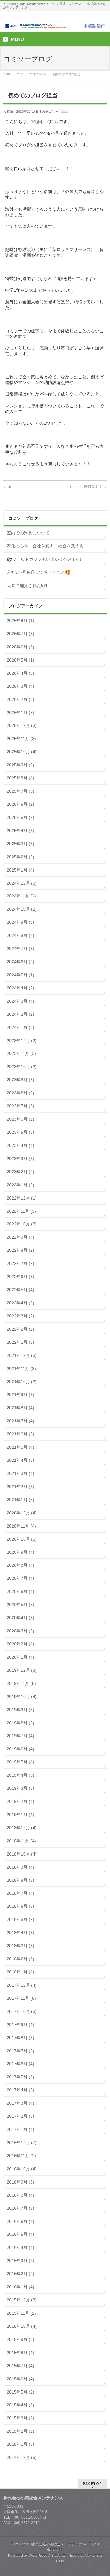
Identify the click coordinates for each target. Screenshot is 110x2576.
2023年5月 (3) (20, 1132)
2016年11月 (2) (21, 2156)
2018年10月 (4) (22, 1854)
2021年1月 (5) (20, 1500)
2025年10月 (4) (22, 752)
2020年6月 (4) (20, 1591)
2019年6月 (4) (20, 1749)
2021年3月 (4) (20, 1473)
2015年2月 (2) (20, 2431)
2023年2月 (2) (20, 1172)
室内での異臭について (28, 533)
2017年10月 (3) (22, 2011)
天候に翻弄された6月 (27, 585)
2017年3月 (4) (20, 2103)
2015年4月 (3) (20, 2405)
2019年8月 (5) (20, 1723)
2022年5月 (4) (20, 1290)
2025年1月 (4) (20, 870)
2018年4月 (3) (20, 1933)
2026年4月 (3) (20, 673)
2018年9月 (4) (20, 1867)
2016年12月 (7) (22, 2143)
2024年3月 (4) (20, 1001)
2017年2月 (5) (20, 2116)
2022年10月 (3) (22, 1224)
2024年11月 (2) (21, 896)
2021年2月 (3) (20, 1487)
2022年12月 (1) (22, 1198)
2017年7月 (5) (20, 2051)
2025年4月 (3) (20, 831)
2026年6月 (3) (20, 647)
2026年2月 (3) (20, 699)
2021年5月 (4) (20, 1447)
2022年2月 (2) (20, 1329)
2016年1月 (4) (20, 2287)
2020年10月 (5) (22, 1539)
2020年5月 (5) (20, 1605)
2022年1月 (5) (20, 1342)
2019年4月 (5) (20, 1775)
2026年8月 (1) (20, 621)
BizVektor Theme (65, 2556)
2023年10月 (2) (22, 1067)
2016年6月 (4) (20, 2221)
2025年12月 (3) (22, 725)
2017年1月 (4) (20, 2129)
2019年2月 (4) (20, 1801)
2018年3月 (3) (20, 1946)
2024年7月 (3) (20, 949)
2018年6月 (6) (20, 1906)
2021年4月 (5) (20, 1460)
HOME (8, 74)
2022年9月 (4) (20, 1237)
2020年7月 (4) (20, 1578)
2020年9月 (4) (20, 1552)
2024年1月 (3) (20, 1027)
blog (46, 74)
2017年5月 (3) (20, 2077)
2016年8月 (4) (20, 2195)
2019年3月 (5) (20, 1788)
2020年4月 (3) (20, 1618)
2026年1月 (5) (20, 713)
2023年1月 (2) (20, 1185)
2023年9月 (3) (20, 1080)
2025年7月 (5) (20, 791)
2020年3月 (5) (20, 1631)
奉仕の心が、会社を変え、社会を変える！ (47, 546)
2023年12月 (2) (22, 1041)
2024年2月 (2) (20, 1014)
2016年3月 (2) (20, 2261)
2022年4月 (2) (20, 1303)
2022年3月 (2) (20, 1316)
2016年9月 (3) (20, 2182)
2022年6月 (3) (20, 1277)
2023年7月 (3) (20, 1106)
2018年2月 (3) (20, 1959)
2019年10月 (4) (22, 1697)
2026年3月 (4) (20, 686)
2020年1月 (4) (20, 1657)
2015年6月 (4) (20, 2379)
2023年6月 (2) (20, 1119)
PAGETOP (92, 2484)
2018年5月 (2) (20, 1919)
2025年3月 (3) (20, 844)
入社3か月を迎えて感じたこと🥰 (38, 572)
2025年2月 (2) (20, 857)
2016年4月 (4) (20, 2247)
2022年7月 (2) (20, 1263)
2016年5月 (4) (20, 2234)
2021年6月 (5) (20, 1434)
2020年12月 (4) (22, 1513)
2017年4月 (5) (20, 2090)
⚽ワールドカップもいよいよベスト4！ (45, 559)
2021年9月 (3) (20, 1395)
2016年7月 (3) (20, 2208)
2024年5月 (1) (20, 975)
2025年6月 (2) (20, 804)
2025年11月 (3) (21, 739)
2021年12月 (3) (22, 1355)
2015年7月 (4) (20, 2366)
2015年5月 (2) (20, 2392)
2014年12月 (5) (22, 2457)
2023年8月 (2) (20, 1093)
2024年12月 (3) (22, 883)
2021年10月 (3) (22, 1382)
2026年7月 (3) (20, 634)
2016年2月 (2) (20, 2274)
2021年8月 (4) (20, 1408)
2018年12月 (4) (22, 1828)
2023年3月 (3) (20, 1159)
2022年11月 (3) (21, 1211)
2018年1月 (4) (20, 1972)
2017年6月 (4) (20, 2064)
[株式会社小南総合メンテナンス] (55, 22)
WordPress (38, 2556)
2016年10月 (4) (22, 2169)
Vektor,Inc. (94, 2556)
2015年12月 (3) (22, 2300)
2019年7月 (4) (20, 1736)
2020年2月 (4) (20, 1644)
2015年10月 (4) (22, 2326)
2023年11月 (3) (21, 1053)
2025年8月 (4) (20, 778)
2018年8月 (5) (20, 1880)
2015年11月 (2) (21, 2313)
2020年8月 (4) (20, 1565)
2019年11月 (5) (21, 1683)
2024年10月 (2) (22, 909)
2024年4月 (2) (20, 988)
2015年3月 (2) (20, 2418)
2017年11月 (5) (21, 1998)
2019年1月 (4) (20, 1815)
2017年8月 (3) (20, 2038)
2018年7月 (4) (20, 1893)
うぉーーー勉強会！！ (86, 486)
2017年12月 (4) (22, 1985)
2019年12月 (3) (22, 1670)
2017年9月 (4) (20, 2025)
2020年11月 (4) (21, 1526)
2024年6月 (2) (20, 962)
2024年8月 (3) (20, 935)
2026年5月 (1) (20, 660)
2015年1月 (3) (20, 2444)
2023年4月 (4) (20, 1145)
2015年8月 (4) (20, 2353)
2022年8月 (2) (20, 1250)
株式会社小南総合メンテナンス (57, 2544)
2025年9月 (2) (20, 765)
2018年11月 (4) (21, 1841)
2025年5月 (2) (20, 817)
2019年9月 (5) (20, 1710)
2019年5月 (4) (20, 1762)
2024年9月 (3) (20, 922)
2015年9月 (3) (20, 2339)
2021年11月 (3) (21, 1369)
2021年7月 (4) (20, 1421)
